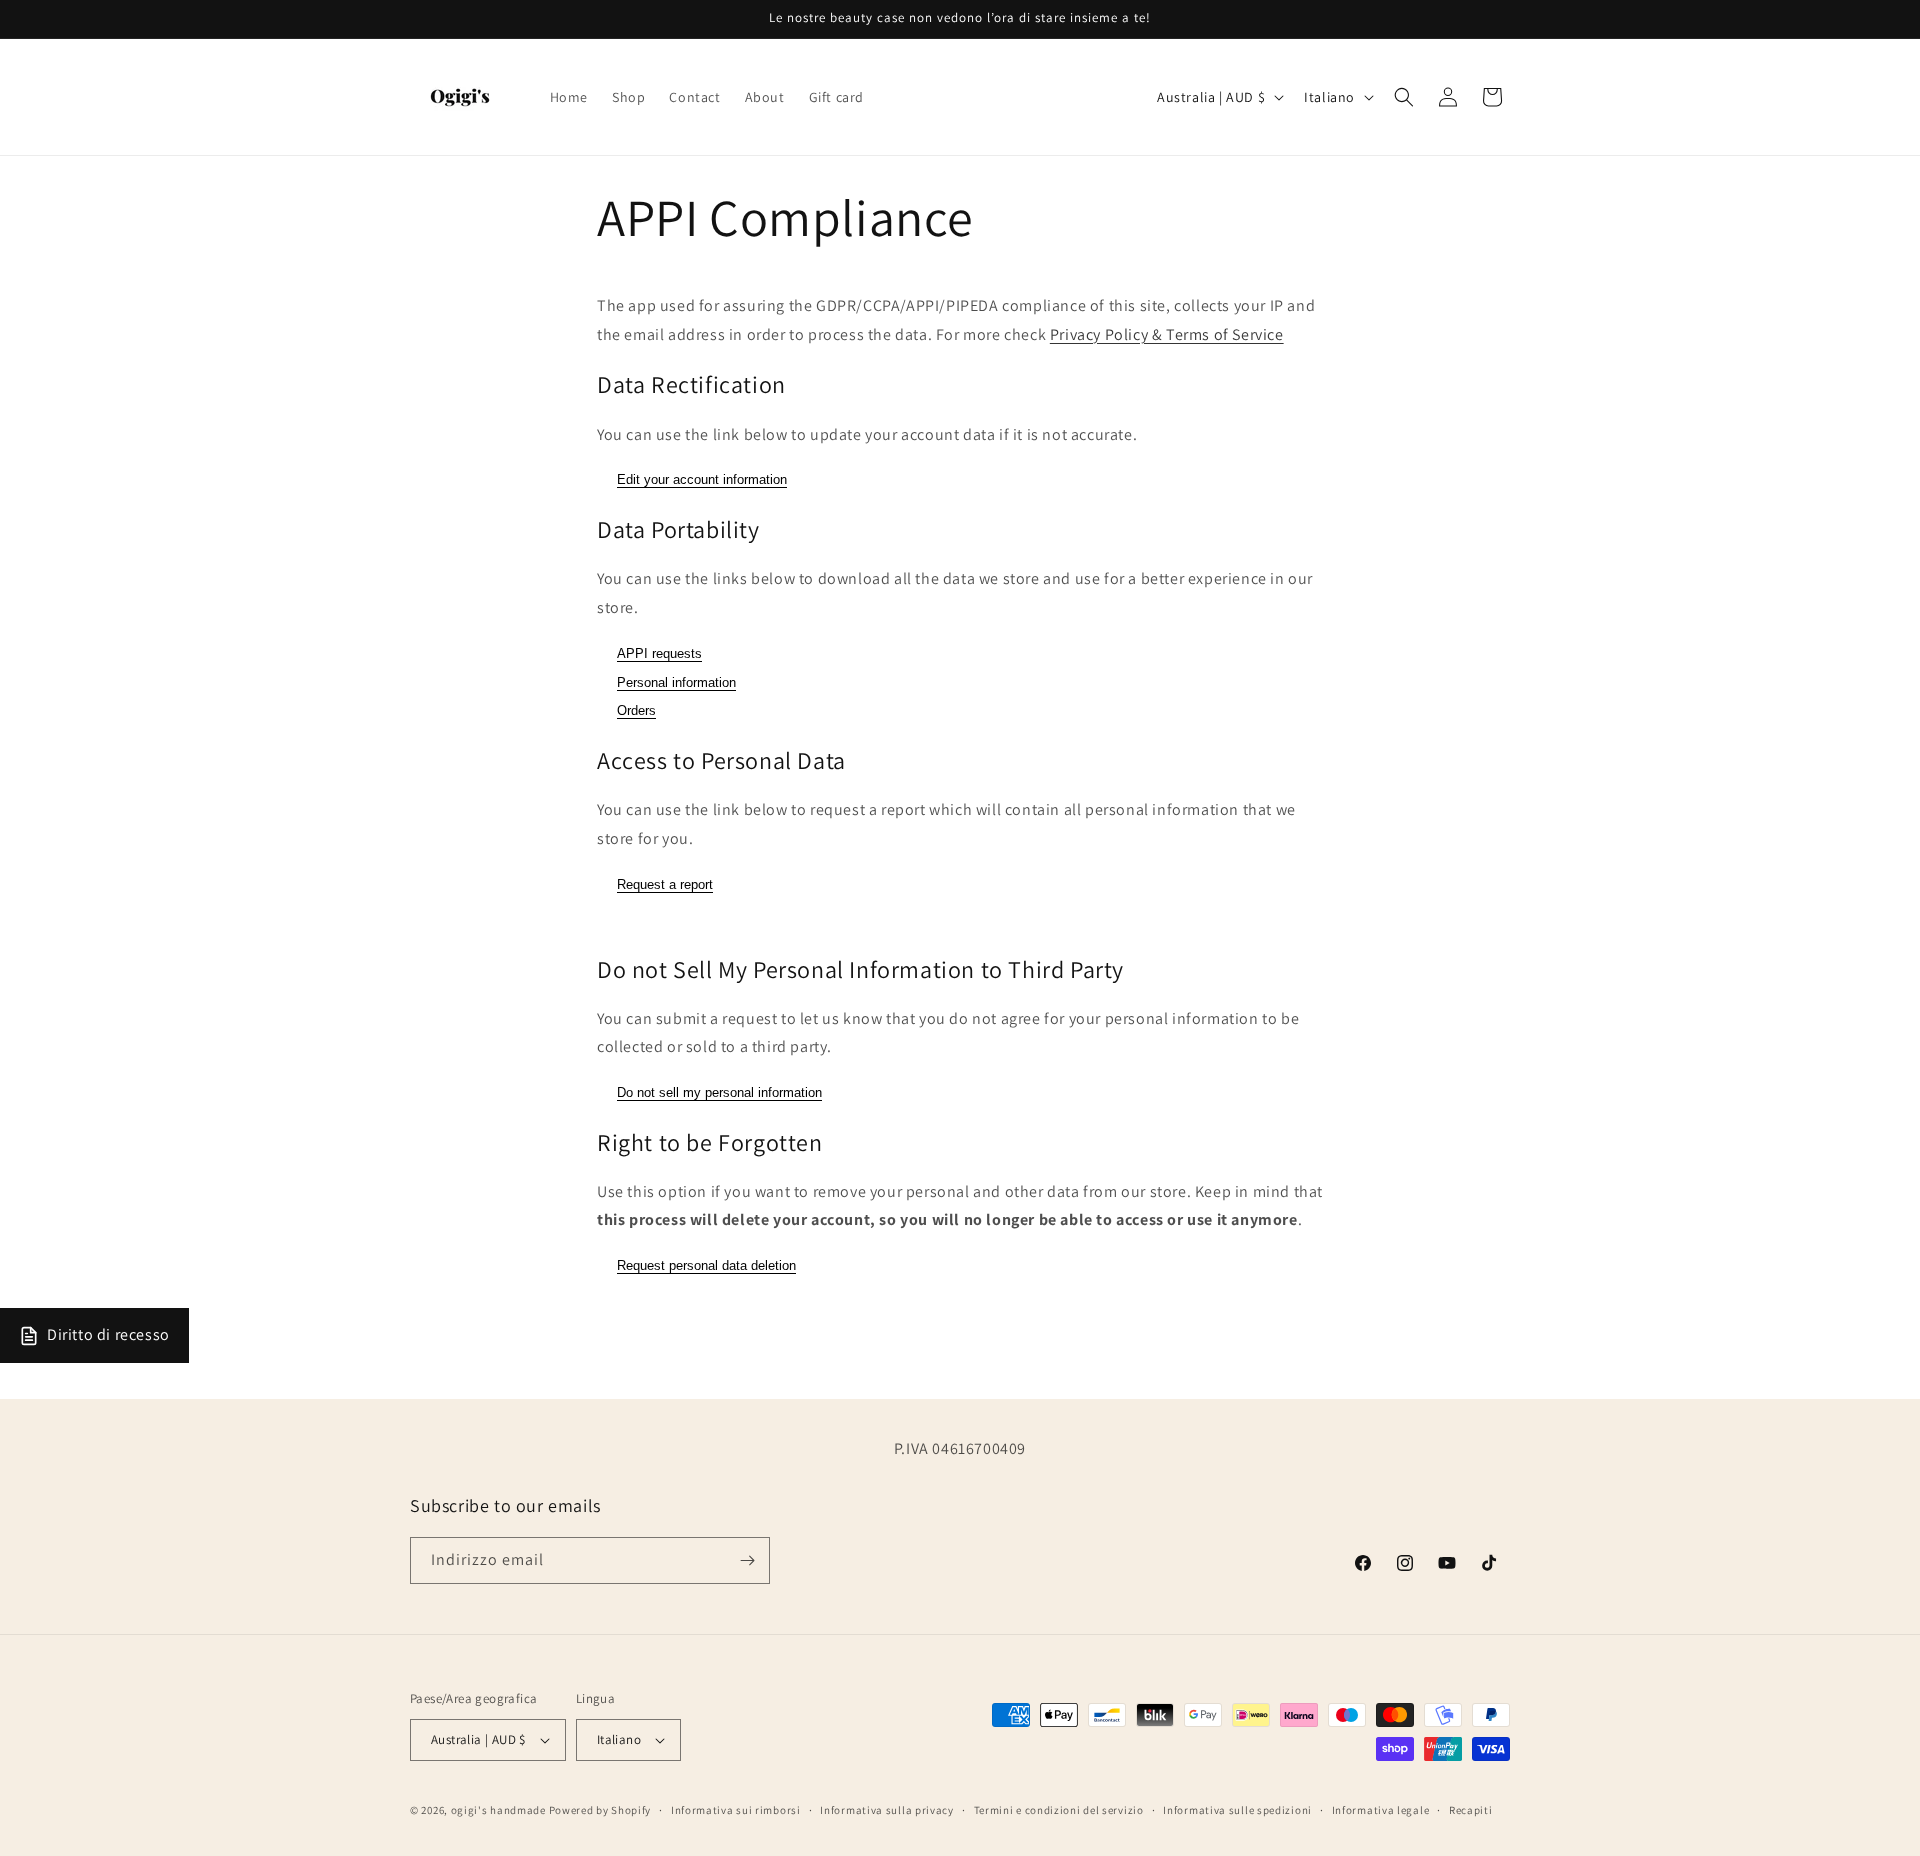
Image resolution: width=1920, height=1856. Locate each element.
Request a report (665, 883)
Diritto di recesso (108, 1334)
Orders (636, 710)
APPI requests (659, 652)
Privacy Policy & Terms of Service (1167, 333)
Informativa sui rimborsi (736, 1809)
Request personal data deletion (706, 1265)
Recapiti (1471, 1809)
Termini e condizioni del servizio (1059, 1809)
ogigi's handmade (498, 1810)
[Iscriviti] (747, 1560)
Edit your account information (702, 479)
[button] (1404, 97)
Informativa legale (1381, 1809)
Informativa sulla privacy (887, 1809)
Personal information (676, 681)
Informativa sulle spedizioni (1237, 1809)
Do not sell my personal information (719, 1092)
